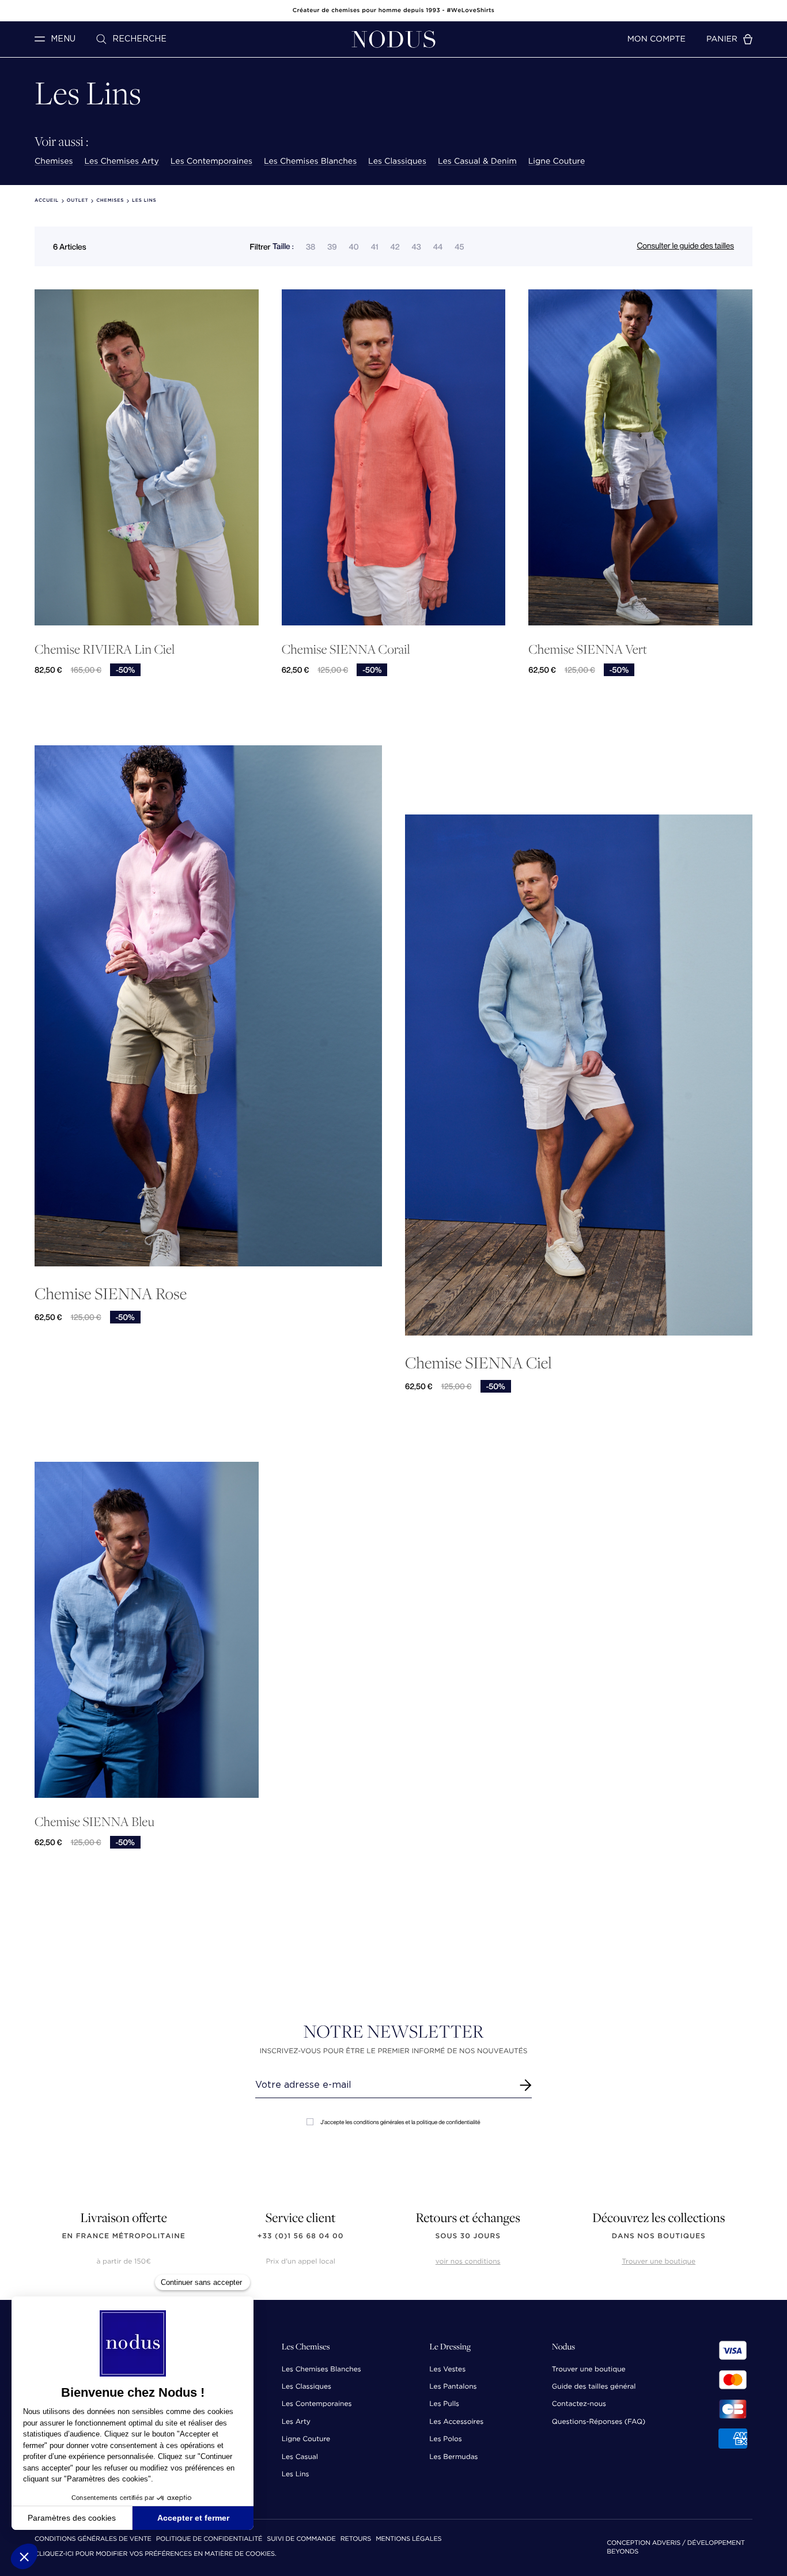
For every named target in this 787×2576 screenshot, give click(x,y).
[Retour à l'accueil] (393, 39)
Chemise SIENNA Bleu (94, 1822)
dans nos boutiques (659, 2236)
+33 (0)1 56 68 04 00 (301, 2236)
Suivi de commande (301, 2539)
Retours (356, 2539)
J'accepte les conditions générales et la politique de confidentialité (400, 2122)
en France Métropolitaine (124, 2236)
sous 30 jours (468, 2236)
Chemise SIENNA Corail (346, 649)
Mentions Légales (408, 2539)
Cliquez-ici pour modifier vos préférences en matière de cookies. (156, 2554)
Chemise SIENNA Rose (111, 1293)
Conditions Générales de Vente (93, 2539)
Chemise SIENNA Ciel (478, 1362)
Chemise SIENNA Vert (588, 649)
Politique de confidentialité (209, 2539)
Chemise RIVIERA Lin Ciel (105, 649)
